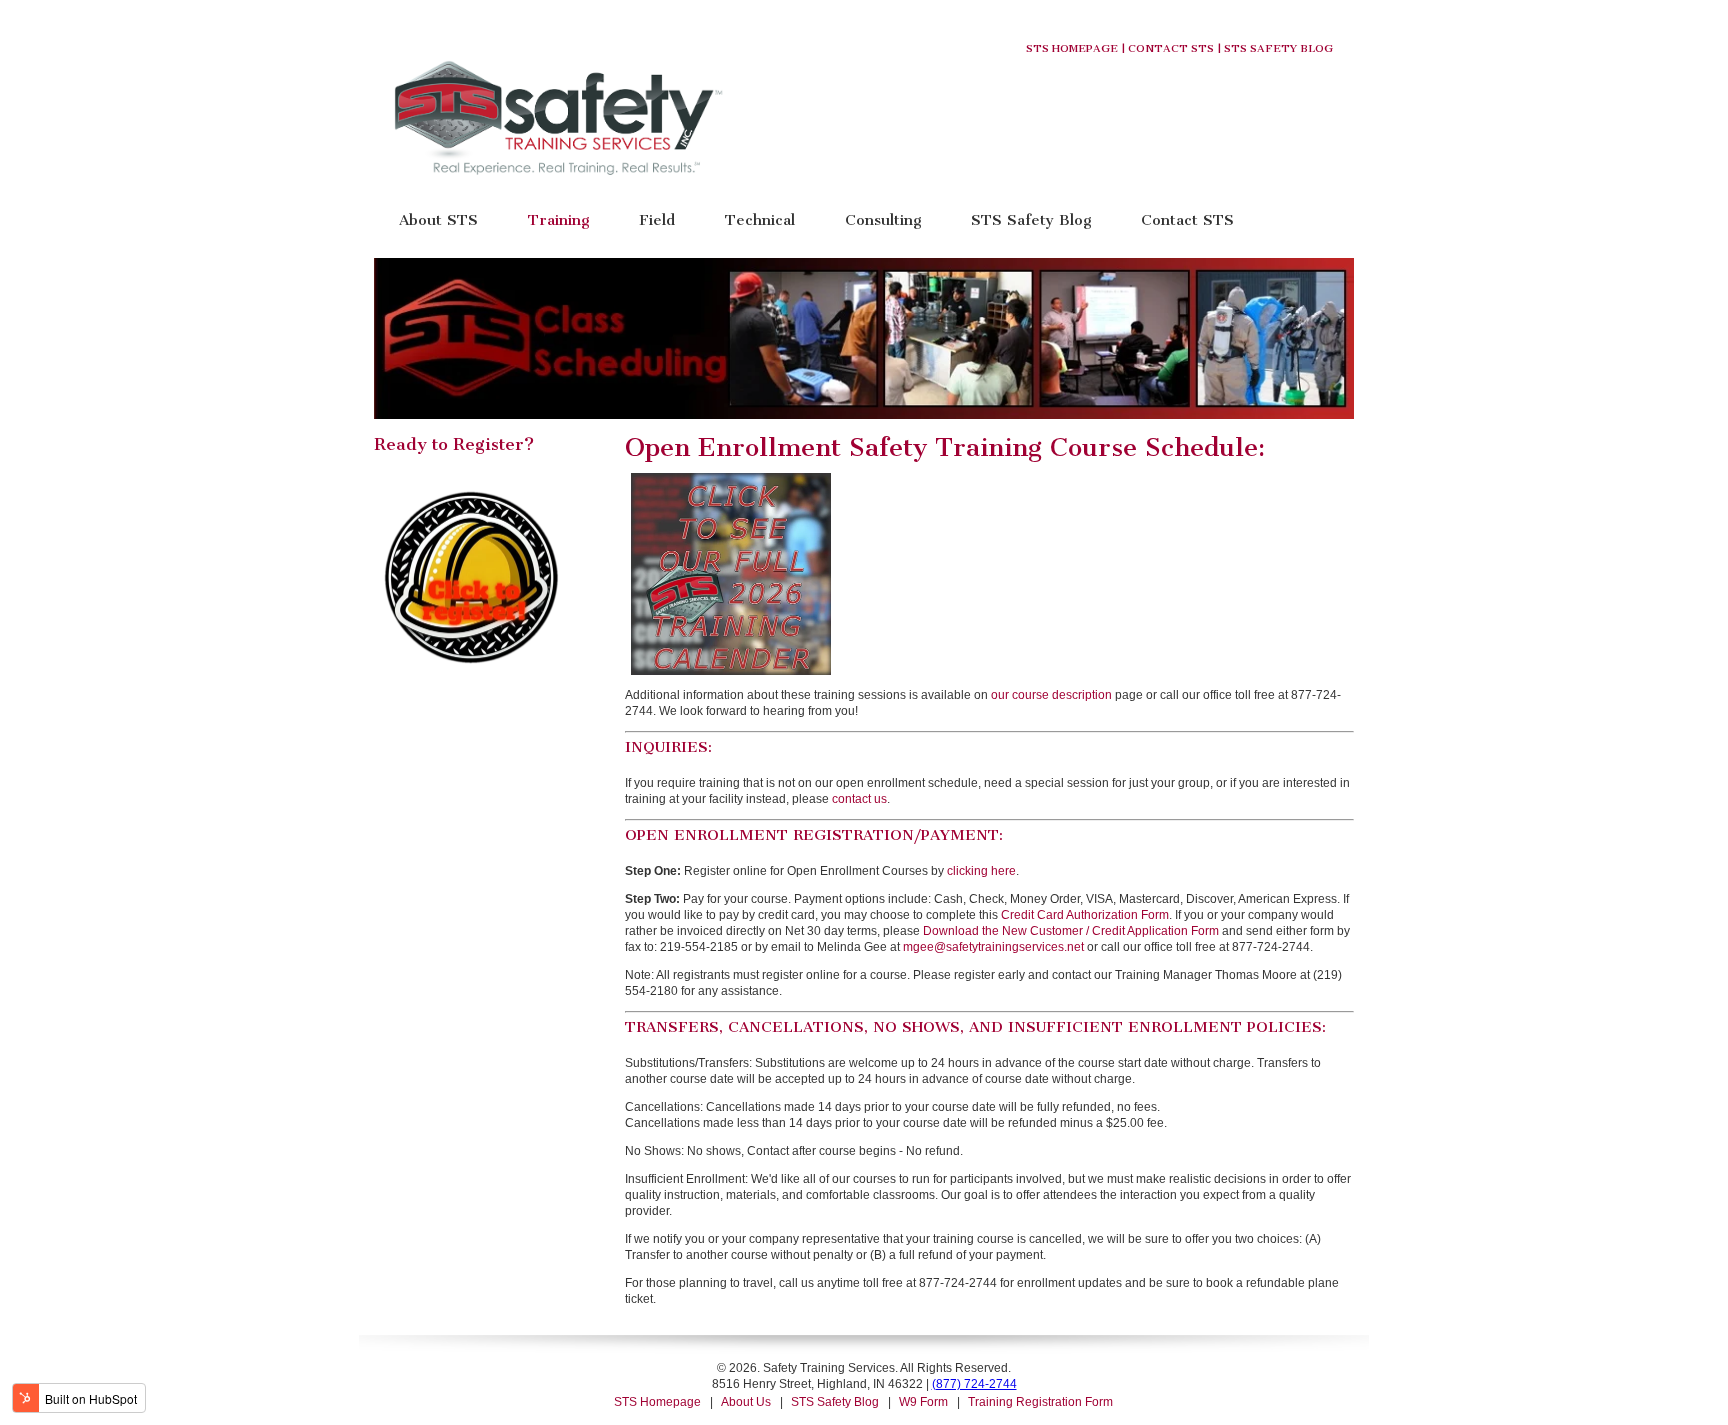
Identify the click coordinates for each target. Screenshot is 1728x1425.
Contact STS (1171, 48)
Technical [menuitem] (760, 219)
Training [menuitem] (558, 219)
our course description (1051, 695)
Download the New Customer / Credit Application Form (1071, 931)
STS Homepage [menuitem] (657, 1402)
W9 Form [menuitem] (923, 1402)
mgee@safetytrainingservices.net (993, 947)
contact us (859, 799)
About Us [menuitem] (746, 1402)
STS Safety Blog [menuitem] (1031, 219)
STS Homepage (1072, 48)
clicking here (981, 871)
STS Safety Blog (1278, 48)
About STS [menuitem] (438, 219)
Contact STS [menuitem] (1187, 219)
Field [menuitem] (657, 219)
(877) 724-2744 (974, 1384)
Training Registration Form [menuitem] (1040, 1402)
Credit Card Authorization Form (1085, 915)
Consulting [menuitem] (883, 219)
